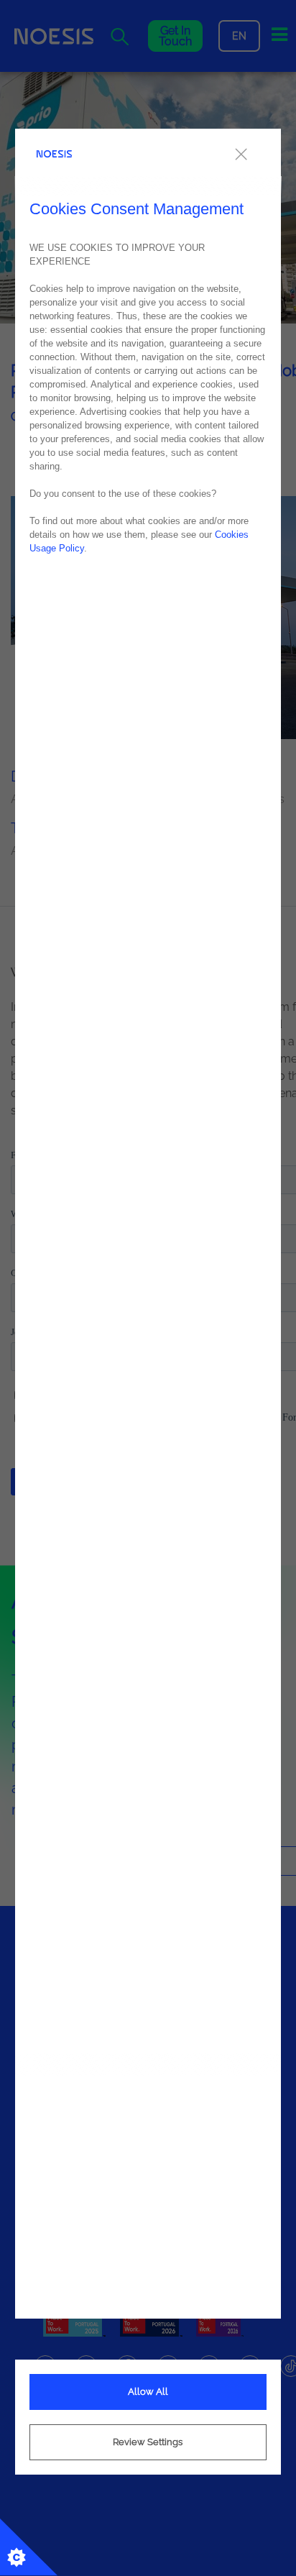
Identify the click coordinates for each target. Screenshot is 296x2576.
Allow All (148, 2392)
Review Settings (148, 2442)
